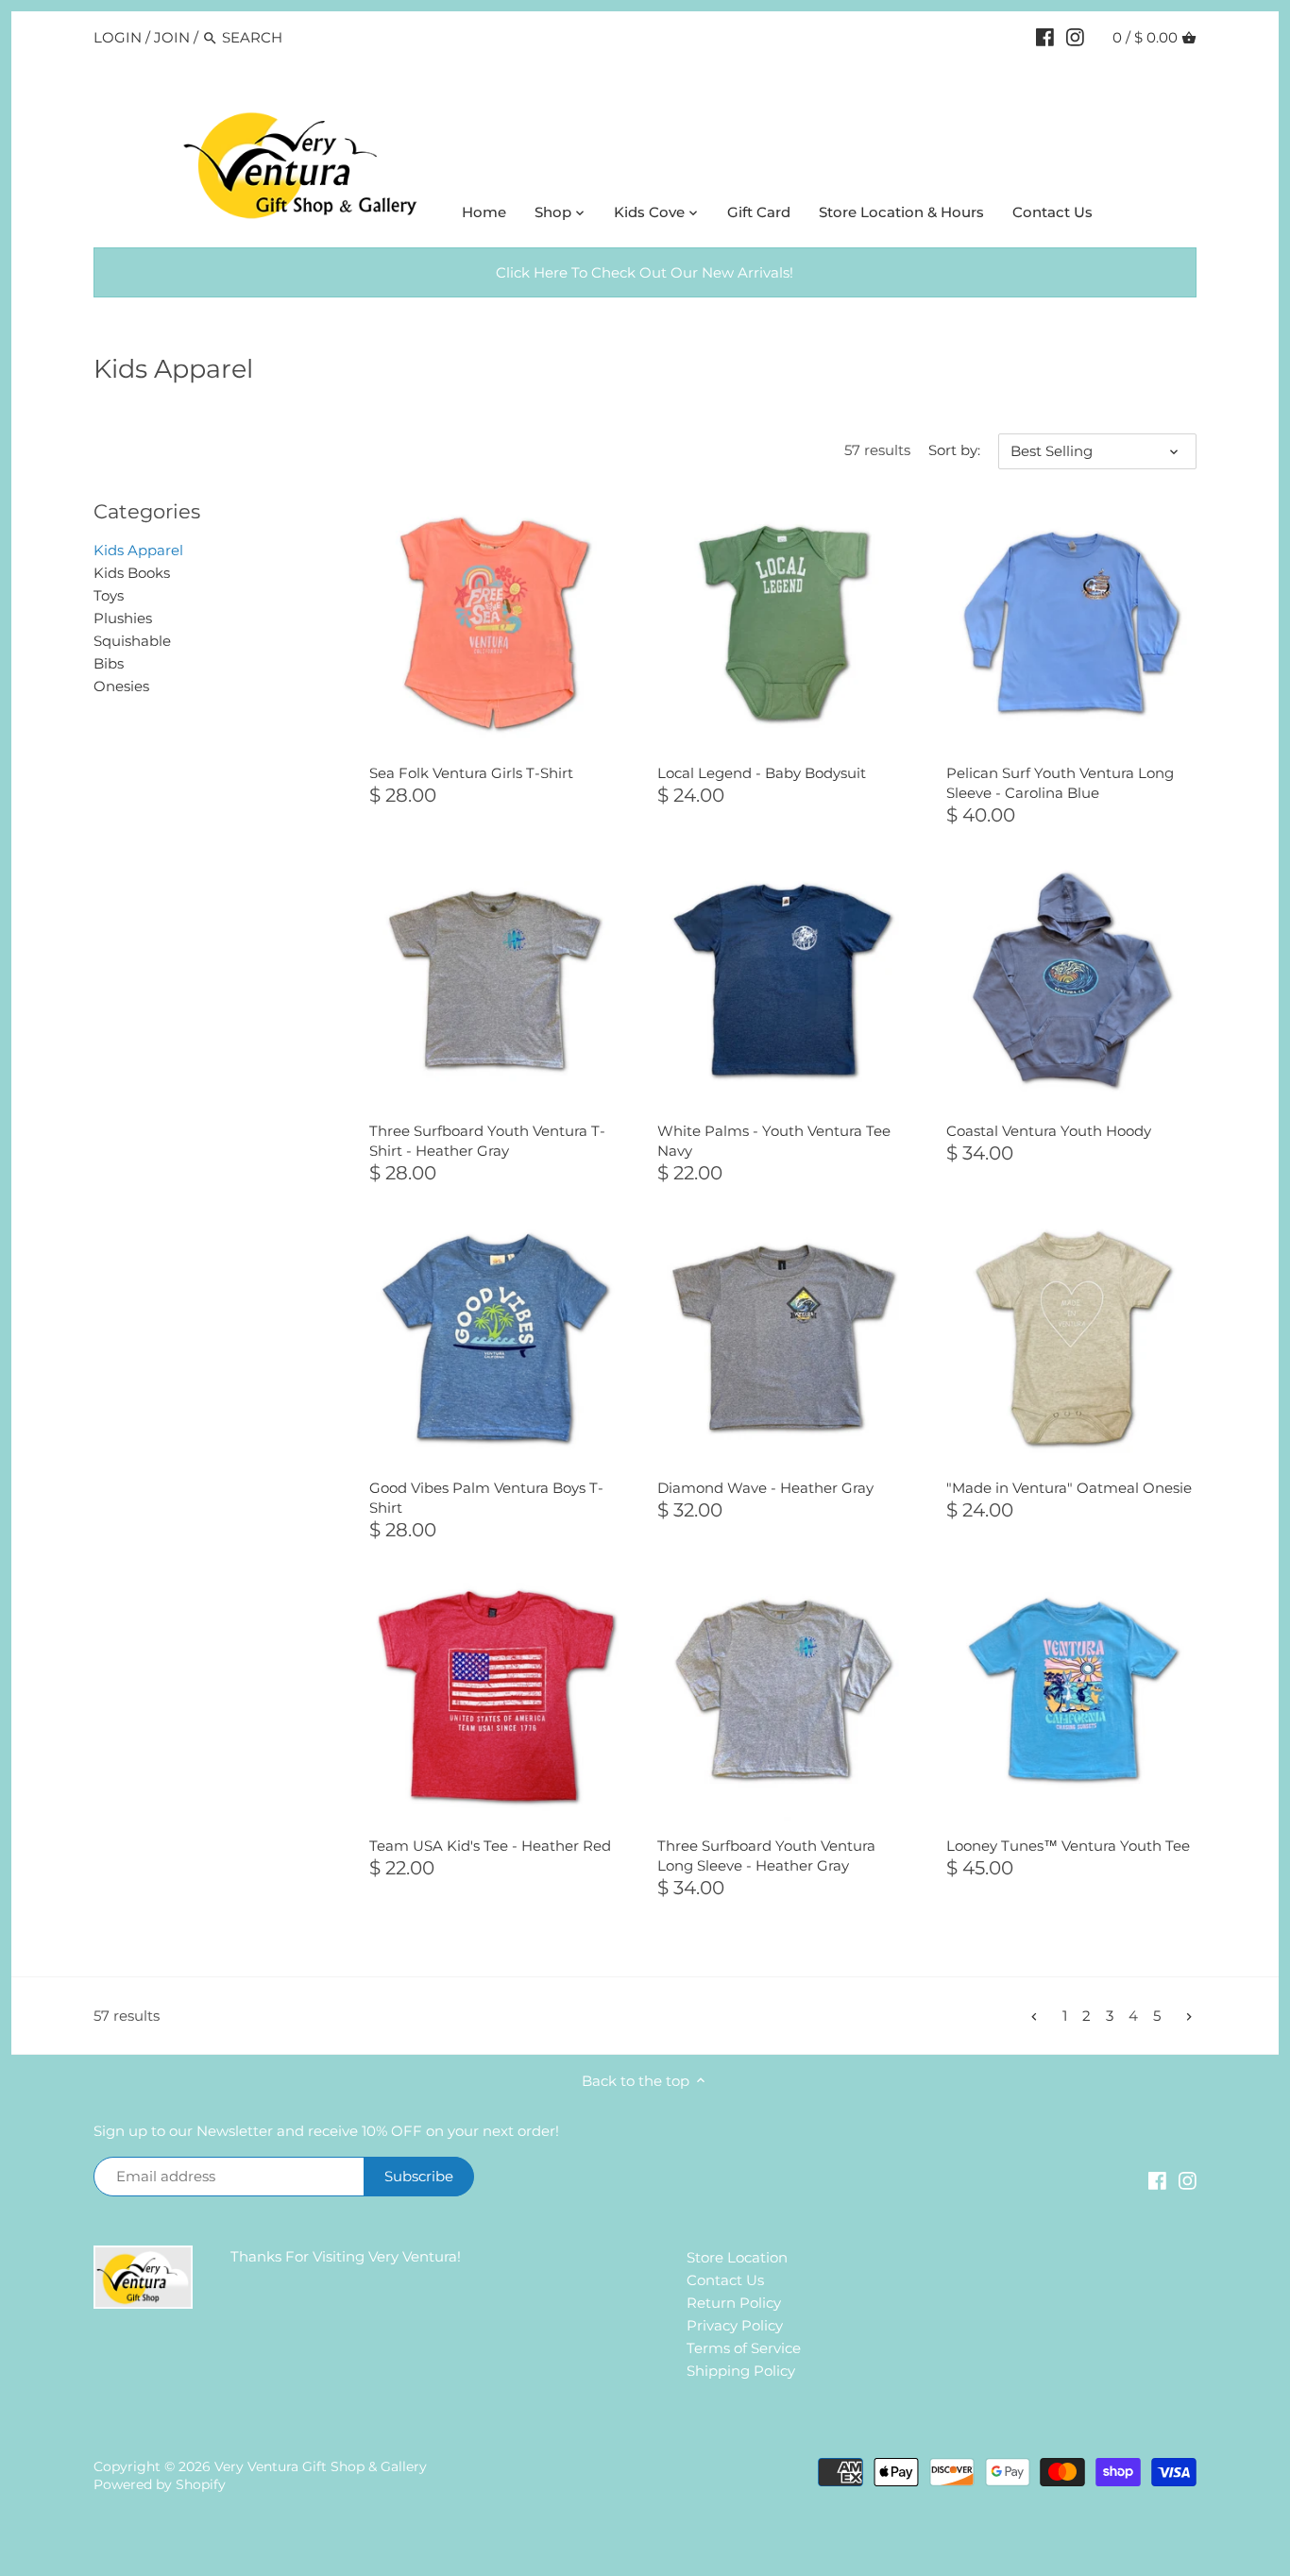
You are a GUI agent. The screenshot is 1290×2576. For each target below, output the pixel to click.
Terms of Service (744, 2348)
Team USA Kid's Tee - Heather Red (490, 1846)
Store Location (737, 2257)
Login (118, 37)
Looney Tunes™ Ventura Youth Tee (1068, 1846)
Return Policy (734, 2303)
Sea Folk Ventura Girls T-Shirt (471, 773)
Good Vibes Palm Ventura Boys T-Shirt (486, 1498)
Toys (109, 595)
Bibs (109, 663)
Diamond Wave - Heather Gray (765, 1488)
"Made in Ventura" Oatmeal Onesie (1069, 1488)
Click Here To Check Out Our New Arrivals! (645, 272)
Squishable (132, 641)
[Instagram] (1075, 37)
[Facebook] (1045, 37)
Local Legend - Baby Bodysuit (762, 773)
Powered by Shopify (160, 2484)
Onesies (121, 686)
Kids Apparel (138, 550)
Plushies (123, 618)
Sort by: (954, 450)
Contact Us (725, 2280)
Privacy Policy (735, 2325)
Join (172, 37)
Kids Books (132, 573)
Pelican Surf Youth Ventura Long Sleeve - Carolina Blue (1060, 783)
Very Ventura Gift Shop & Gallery (321, 2466)
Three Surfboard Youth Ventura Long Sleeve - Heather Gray (766, 1856)
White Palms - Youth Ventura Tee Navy (774, 1141)
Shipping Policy (741, 2371)
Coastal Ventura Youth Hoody (1049, 1131)
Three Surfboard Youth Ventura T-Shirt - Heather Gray (487, 1141)
